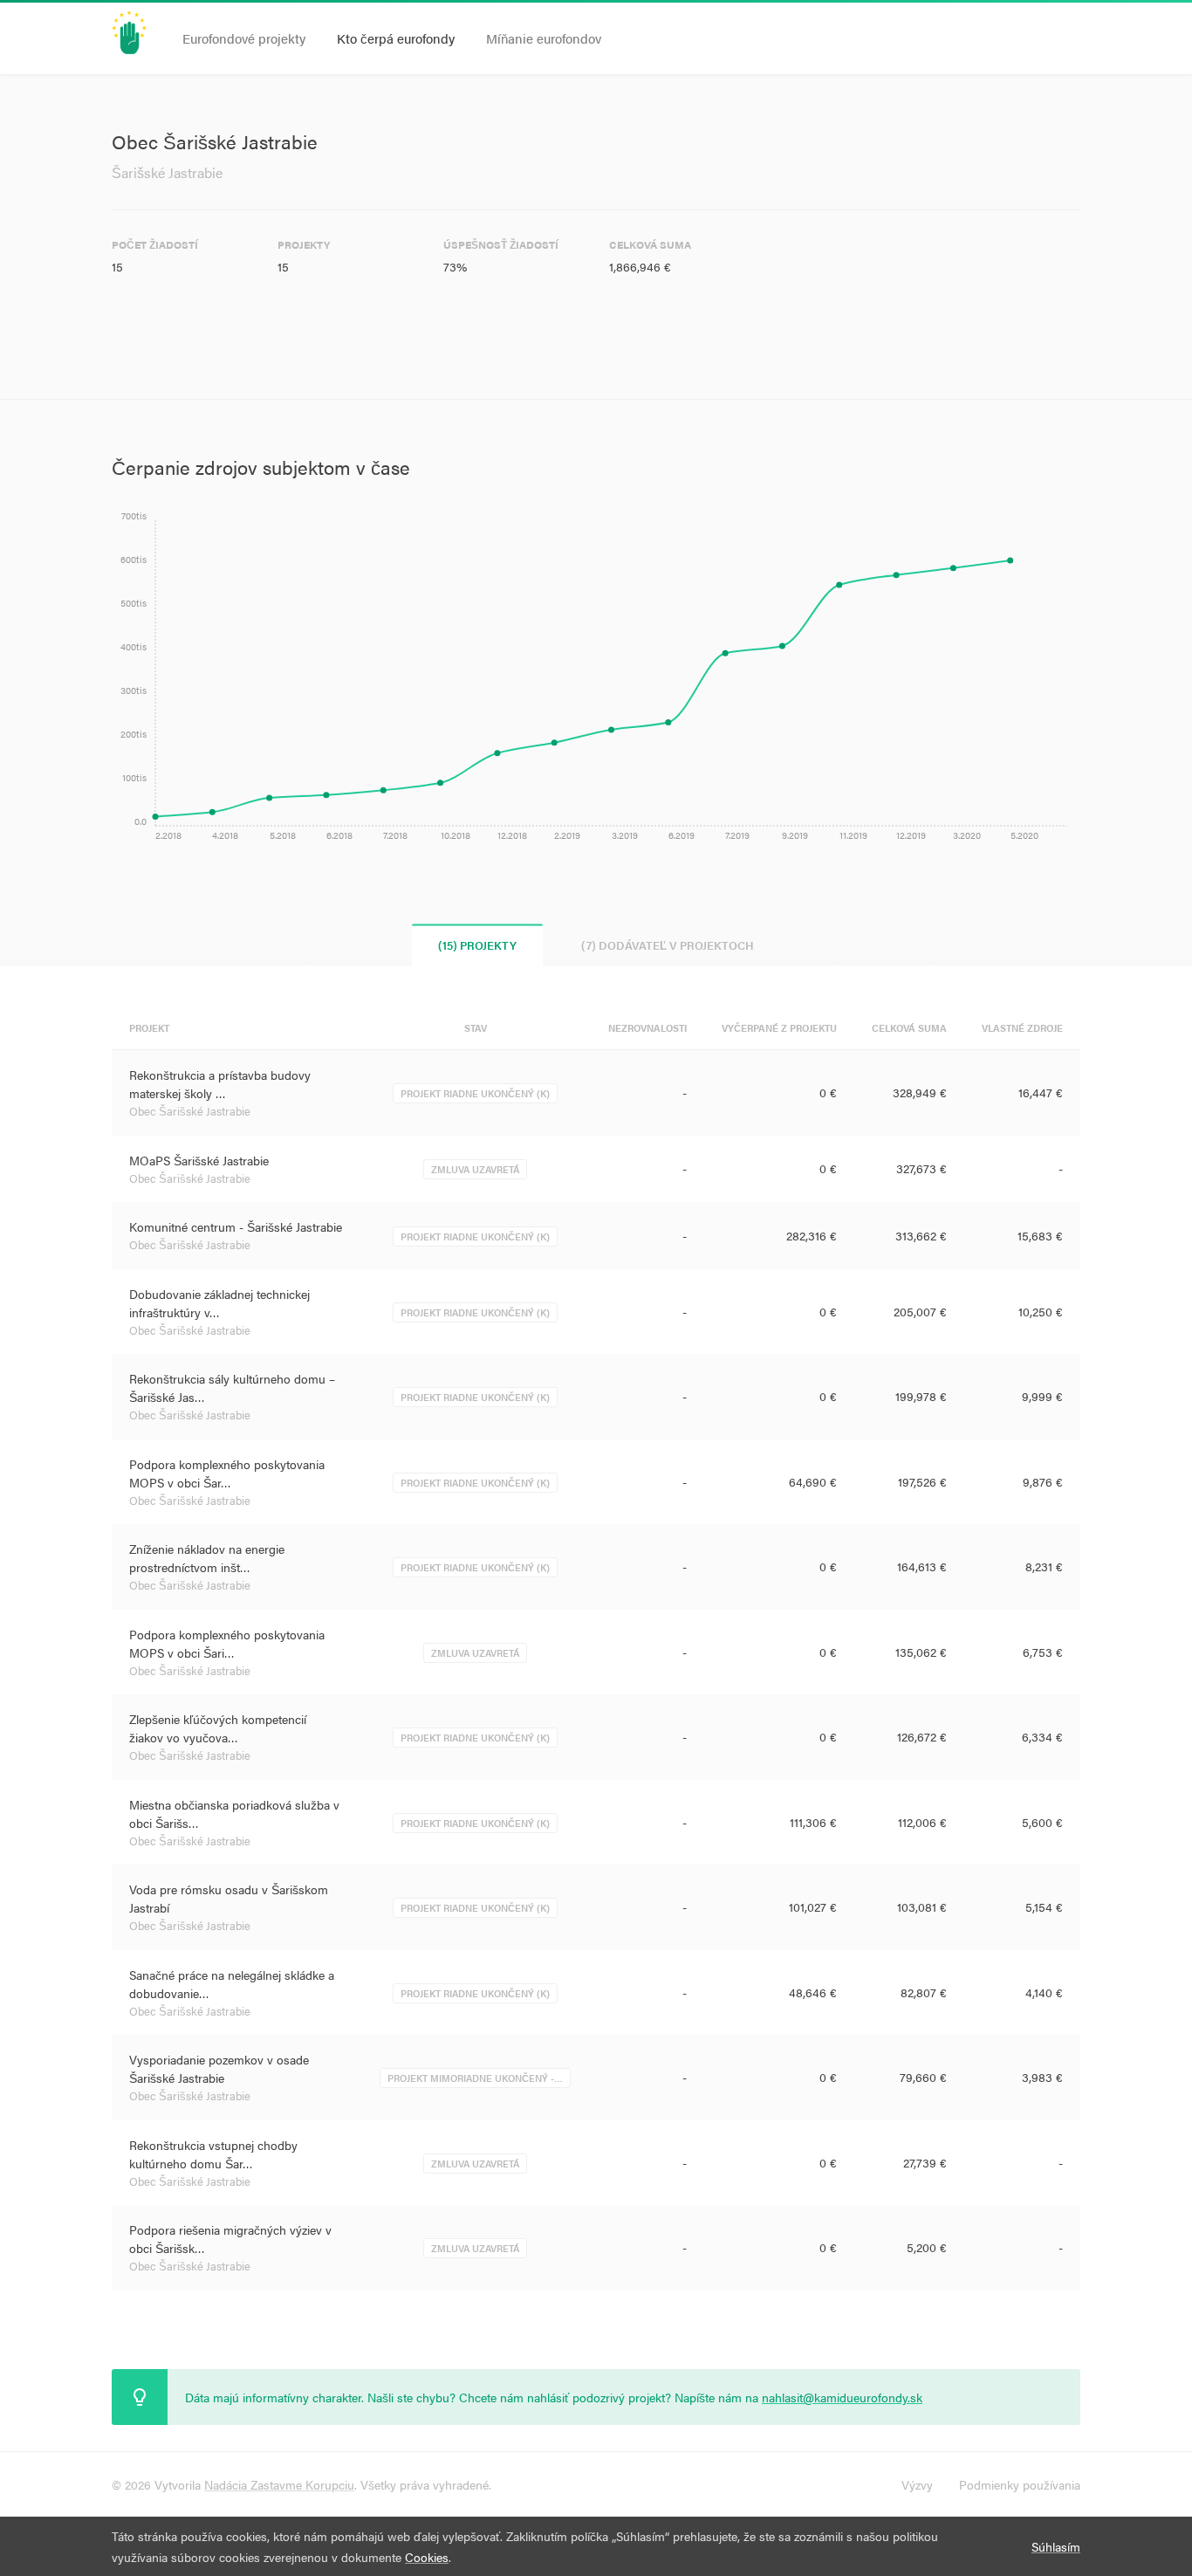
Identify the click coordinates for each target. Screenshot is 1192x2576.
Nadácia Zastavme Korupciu (279, 2484)
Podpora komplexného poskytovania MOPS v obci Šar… (227, 1473)
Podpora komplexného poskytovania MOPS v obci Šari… (227, 1643)
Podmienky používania (1020, 2484)
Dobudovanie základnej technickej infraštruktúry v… (219, 1303)
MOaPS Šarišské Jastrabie (199, 1160)
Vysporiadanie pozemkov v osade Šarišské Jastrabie (219, 2068)
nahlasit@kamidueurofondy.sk (842, 2397)
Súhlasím (1056, 2546)
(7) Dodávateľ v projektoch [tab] (668, 945)
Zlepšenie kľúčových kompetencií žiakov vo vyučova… (218, 1728)
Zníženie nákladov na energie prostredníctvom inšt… (207, 1558)
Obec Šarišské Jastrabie (190, 1111)
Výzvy (917, 2484)
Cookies (427, 2557)
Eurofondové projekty (244, 38)
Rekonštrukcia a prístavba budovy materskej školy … (220, 1084)
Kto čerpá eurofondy (396, 38)
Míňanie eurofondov (544, 38)
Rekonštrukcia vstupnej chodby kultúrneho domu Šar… (213, 2154)
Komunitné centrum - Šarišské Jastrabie (236, 1226)
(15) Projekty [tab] (477, 945)
